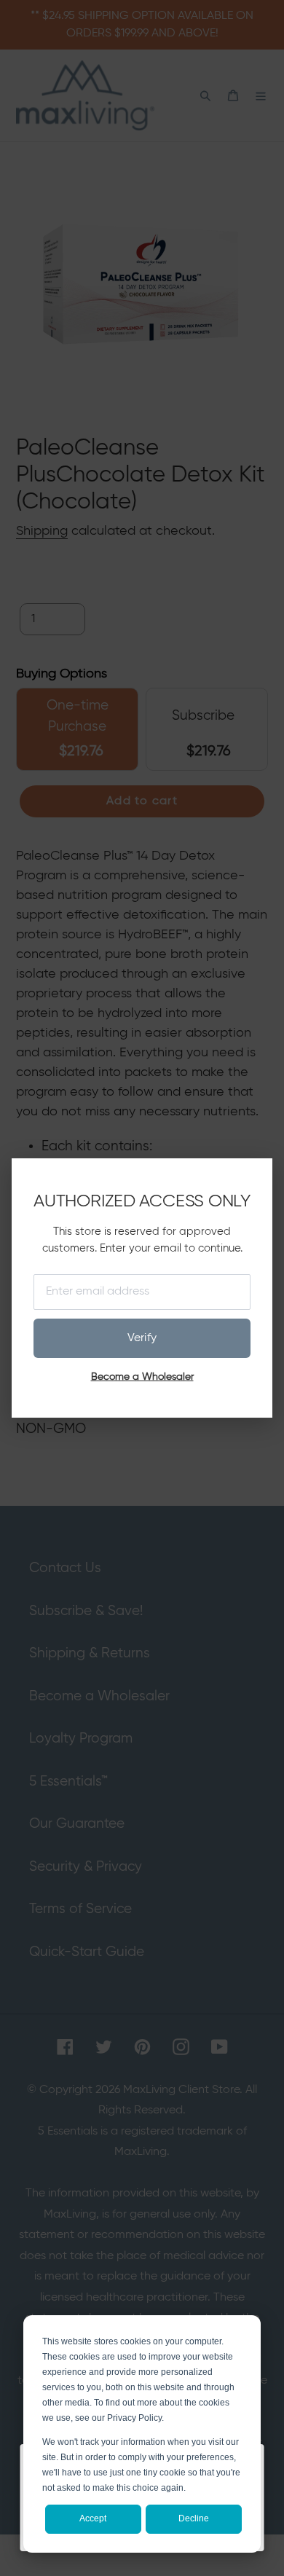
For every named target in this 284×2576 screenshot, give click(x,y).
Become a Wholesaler (142, 1377)
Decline (194, 2518)
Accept (93, 2518)
